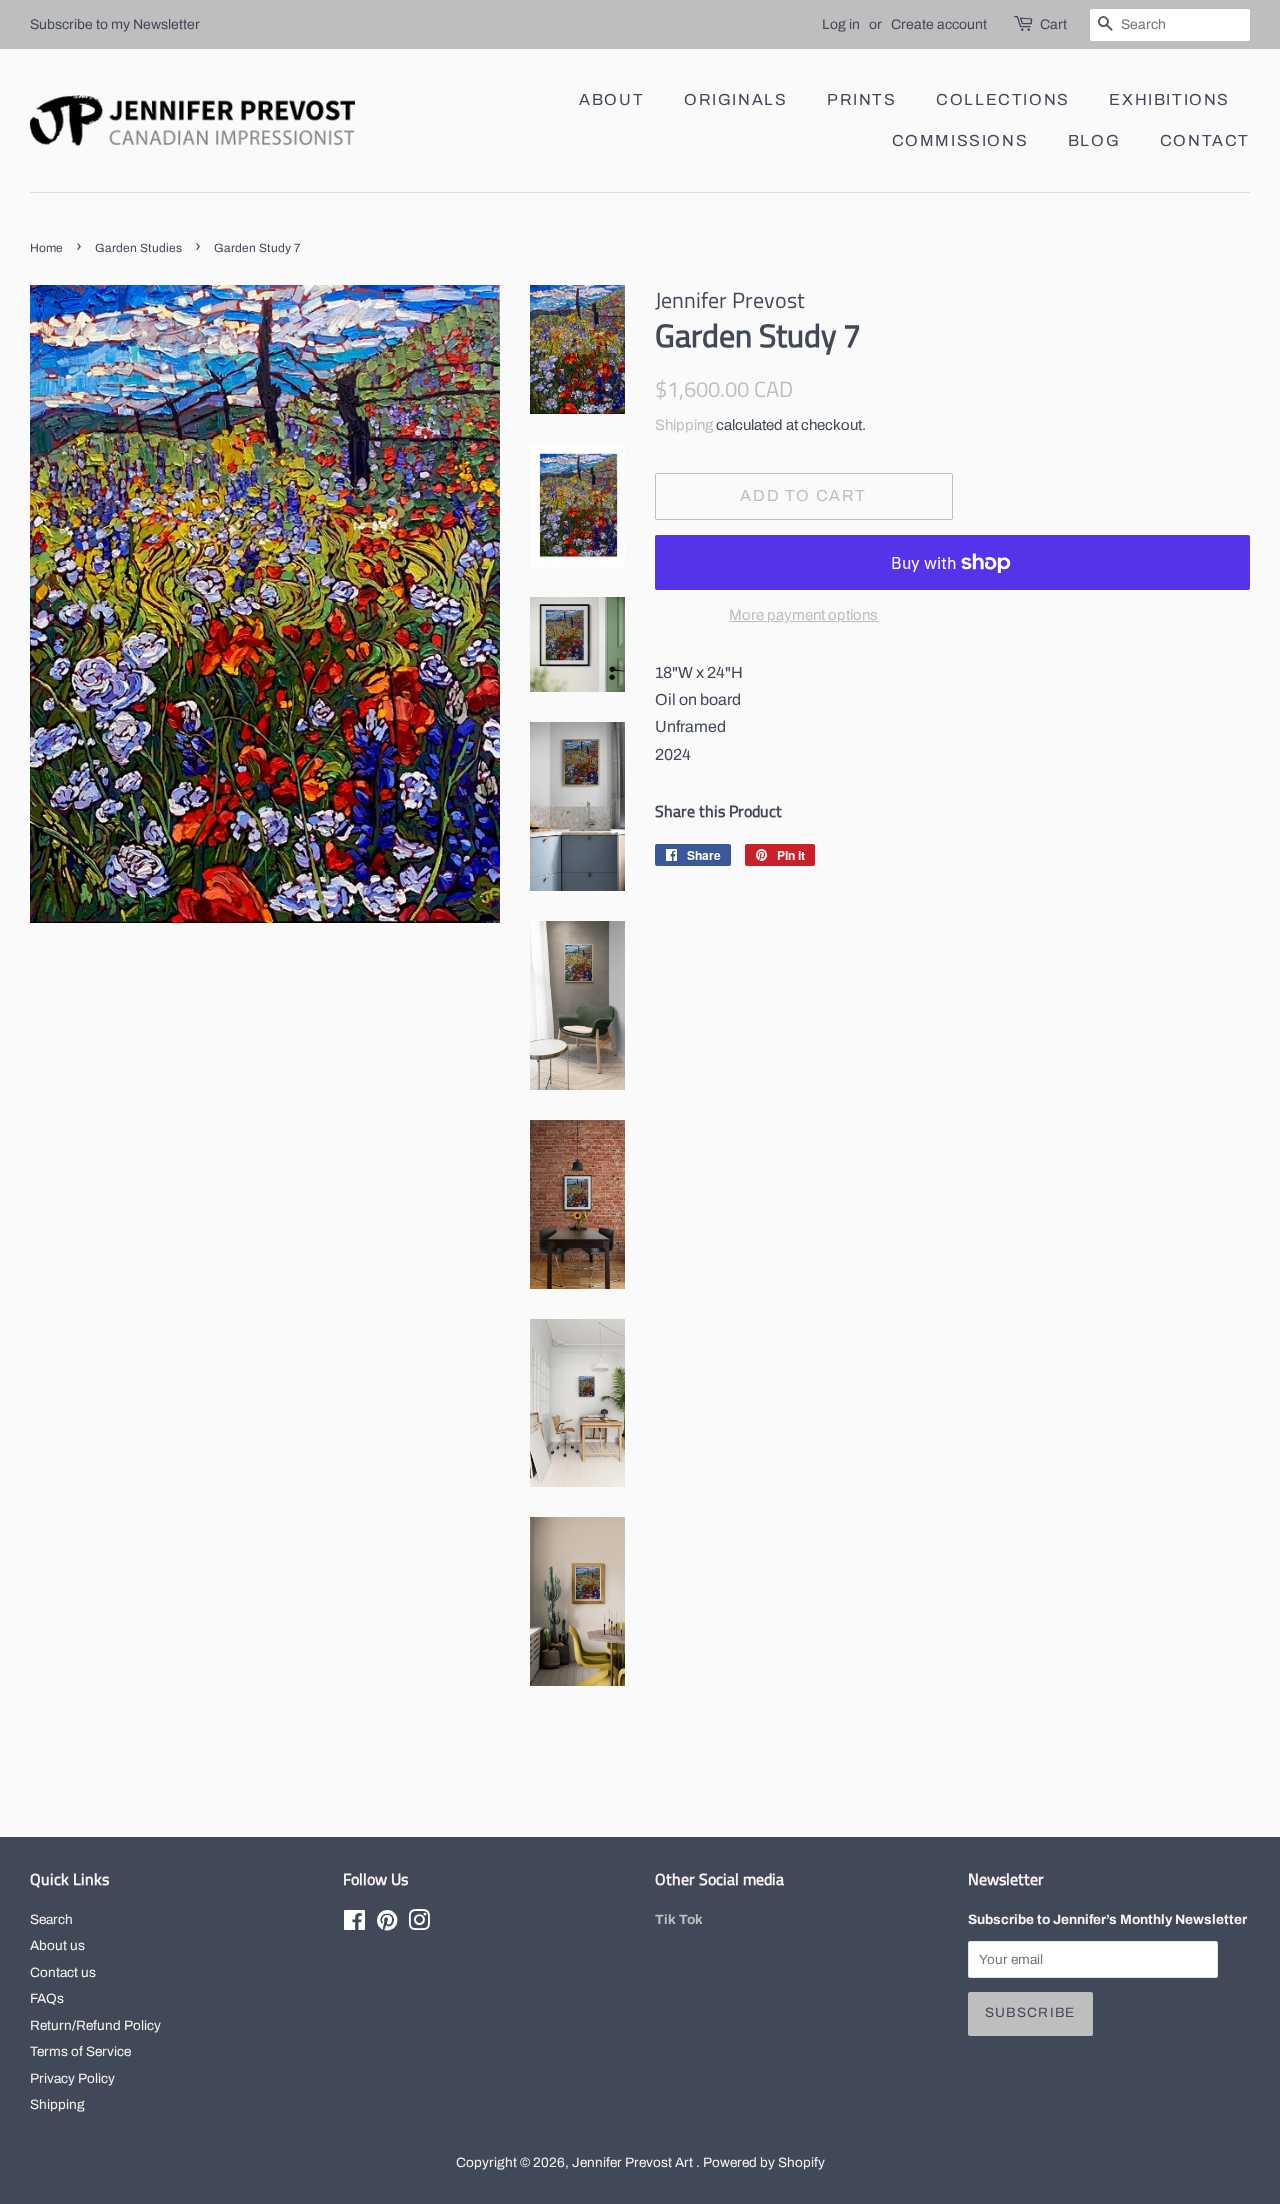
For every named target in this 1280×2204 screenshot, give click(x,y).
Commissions (960, 140)
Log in (841, 24)
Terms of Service (80, 2051)
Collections (1003, 99)
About (611, 99)
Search (51, 1919)
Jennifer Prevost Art (634, 2162)
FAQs (47, 1998)
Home (46, 248)
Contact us (63, 1972)
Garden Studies (138, 248)
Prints (862, 99)
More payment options (803, 615)
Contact (1205, 140)
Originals (735, 99)
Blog (1094, 140)
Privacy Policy (72, 2078)
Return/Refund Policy (95, 2025)
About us (57, 1945)
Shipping (684, 425)
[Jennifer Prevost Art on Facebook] (354, 1924)
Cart (1053, 24)
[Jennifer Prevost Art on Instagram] (419, 1924)
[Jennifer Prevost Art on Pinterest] (387, 1924)
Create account (939, 24)
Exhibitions (1169, 99)
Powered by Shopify (764, 2162)
